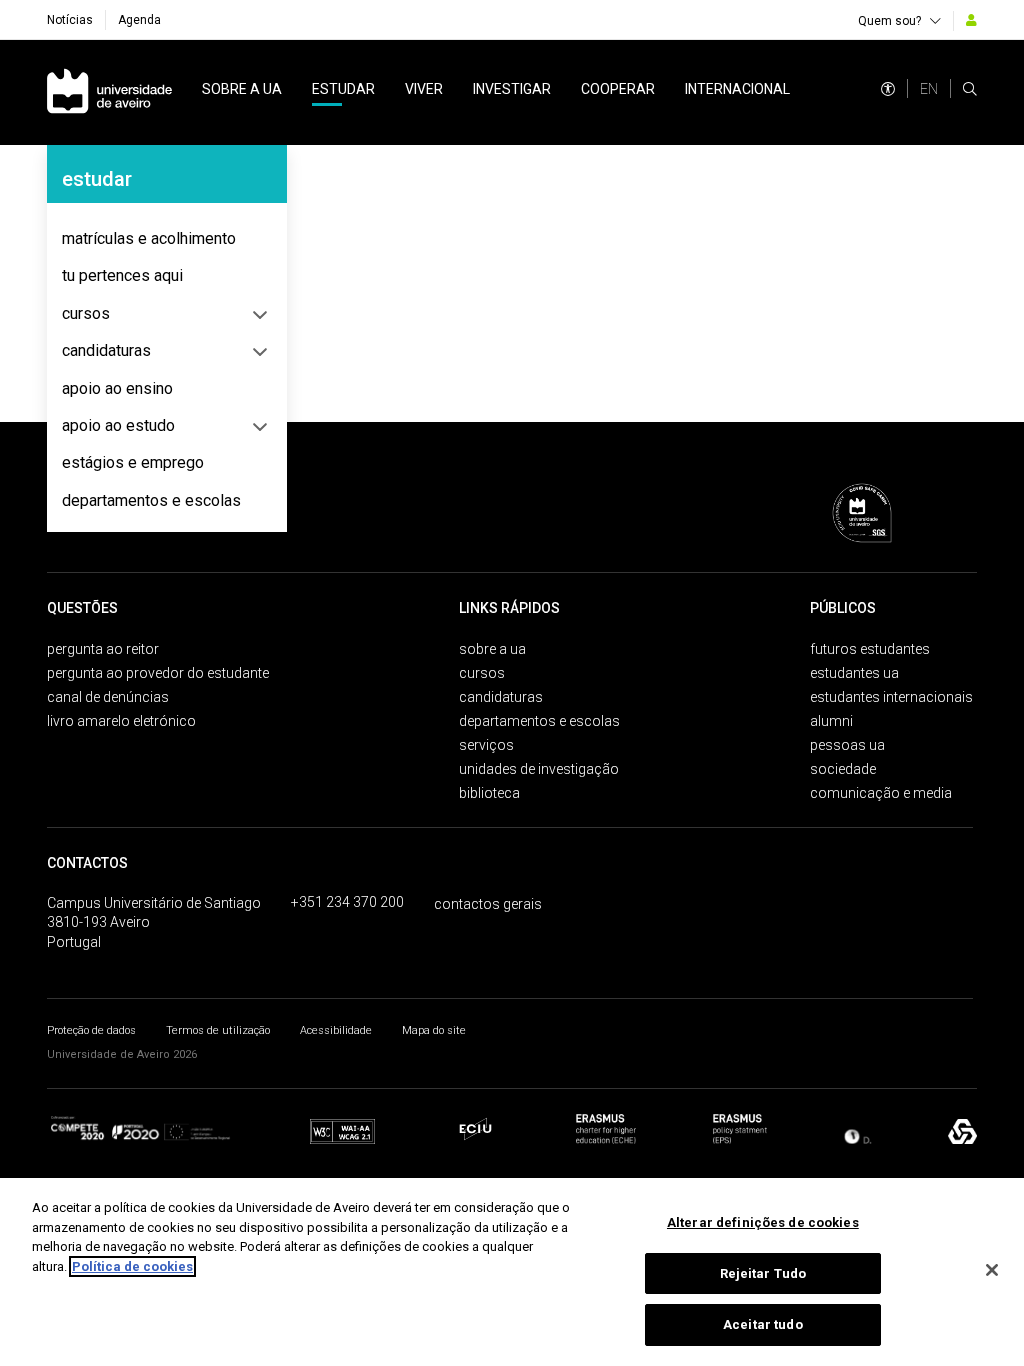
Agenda (139, 20)
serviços (486, 745)
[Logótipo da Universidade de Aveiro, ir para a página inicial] (109, 92)
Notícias (70, 20)
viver (424, 89)
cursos (86, 313)
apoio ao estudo (118, 425)
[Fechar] (992, 1270)
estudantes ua (854, 673)
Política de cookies (132, 1266)
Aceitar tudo (763, 1324)
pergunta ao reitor (103, 649)
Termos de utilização (218, 1030)
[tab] (167, 239)
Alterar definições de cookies (763, 1222)
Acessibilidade (336, 1030)
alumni (831, 721)
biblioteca (489, 793)
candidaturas (106, 350)
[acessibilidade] (888, 89)
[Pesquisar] (970, 89)
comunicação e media (881, 793)
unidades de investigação (539, 769)
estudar (343, 89)
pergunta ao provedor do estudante (158, 673)
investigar (512, 89)
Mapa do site (434, 1030)
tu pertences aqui (122, 275)
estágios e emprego (133, 462)
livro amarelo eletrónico (121, 721)
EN (929, 89)
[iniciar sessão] (971, 20)
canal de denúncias (108, 697)
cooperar (618, 89)
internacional (737, 89)
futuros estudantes (870, 649)
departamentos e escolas (151, 500)
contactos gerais (488, 904)
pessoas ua (847, 745)
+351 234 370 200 (347, 902)
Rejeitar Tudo (763, 1273)
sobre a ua (242, 89)
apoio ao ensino (117, 388)
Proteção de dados (91, 1030)
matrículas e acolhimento (149, 238)
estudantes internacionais (891, 697)
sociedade (843, 769)
